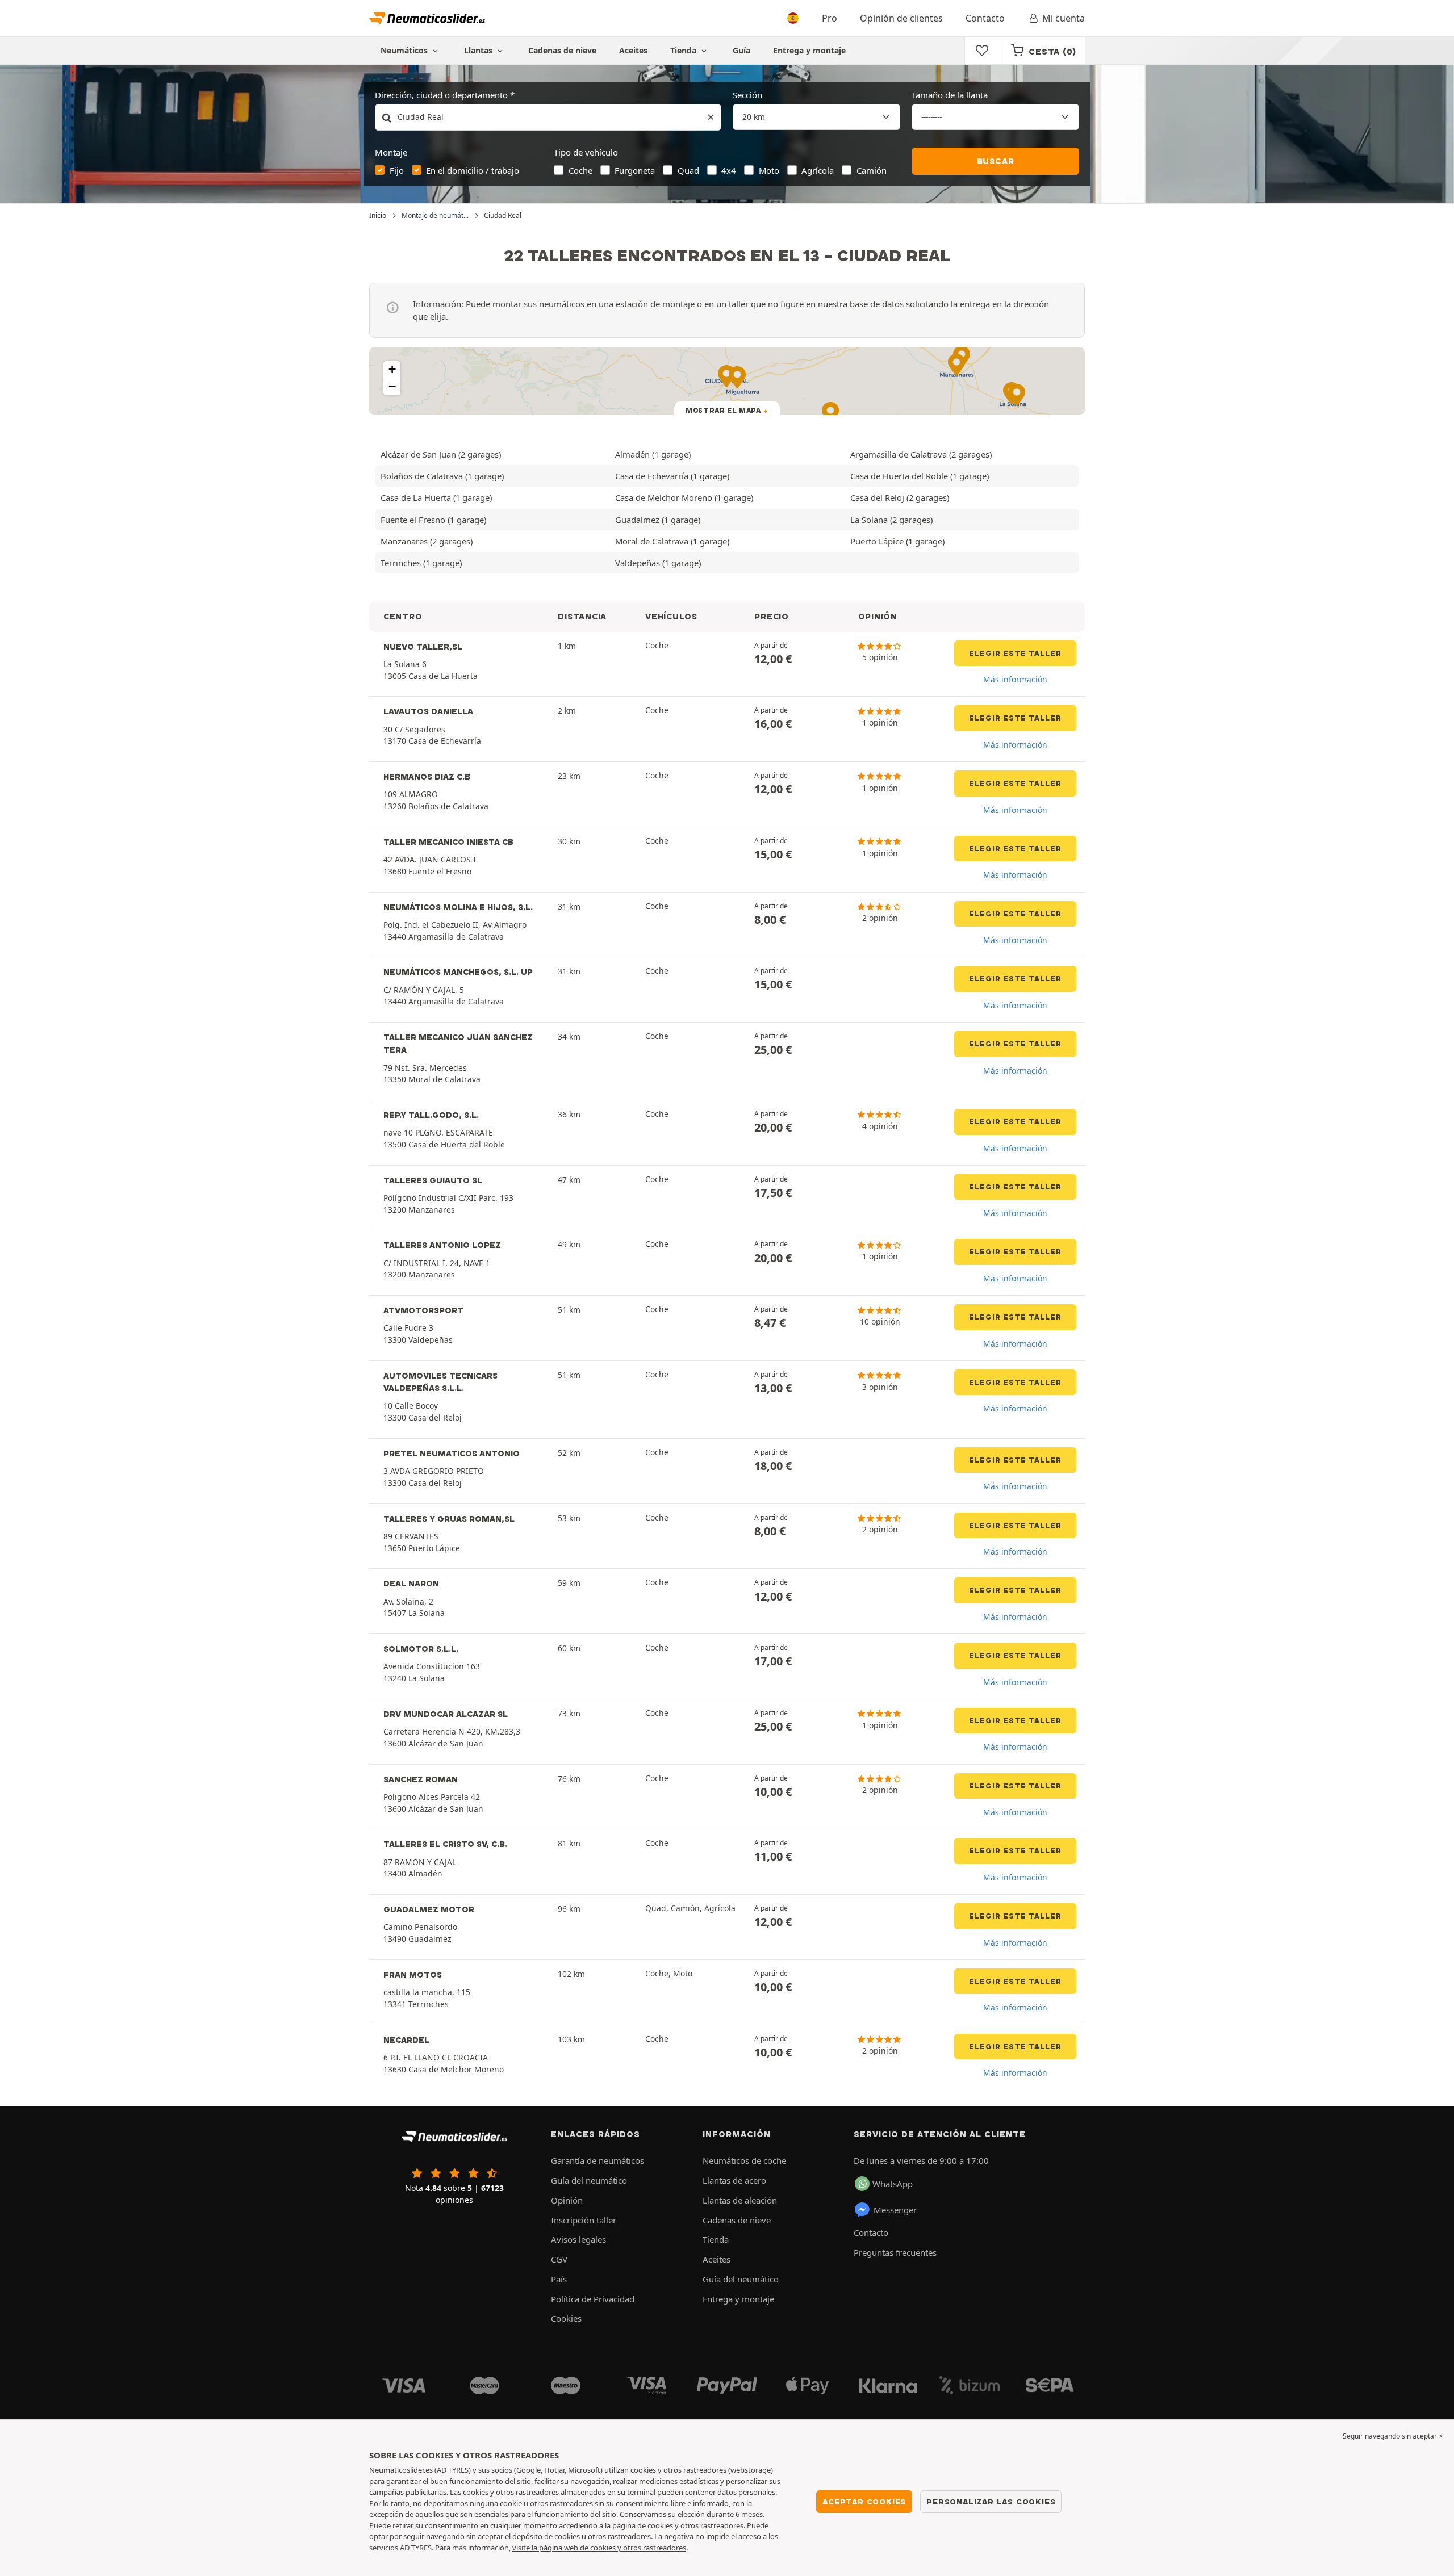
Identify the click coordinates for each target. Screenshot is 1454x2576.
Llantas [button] (479, 50)
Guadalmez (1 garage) (658, 520)
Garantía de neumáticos (598, 2160)
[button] (392, 370)
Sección (747, 95)
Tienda (684, 50)
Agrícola (818, 170)
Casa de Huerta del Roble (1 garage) (920, 476)
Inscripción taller (584, 2220)
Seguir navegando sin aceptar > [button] (1393, 2436)
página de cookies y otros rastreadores (678, 2525)
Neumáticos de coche (744, 2160)
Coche (580, 170)
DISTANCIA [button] (582, 617)
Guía (741, 50)
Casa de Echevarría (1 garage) (672, 476)
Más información (1015, 679)
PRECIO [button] (771, 617)
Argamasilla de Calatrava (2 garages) (921, 454)
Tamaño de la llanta (950, 95)
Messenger (895, 2210)
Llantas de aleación (740, 2200)
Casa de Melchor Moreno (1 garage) (684, 497)
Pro (830, 18)
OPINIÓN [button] (878, 617)
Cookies (566, 2318)
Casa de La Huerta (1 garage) (436, 497)
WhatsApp (893, 2184)
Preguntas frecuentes (895, 2252)
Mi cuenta (1064, 18)
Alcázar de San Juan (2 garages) (441, 454)
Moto (769, 170)
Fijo (397, 170)
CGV (559, 2259)
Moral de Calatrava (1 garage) (672, 541)
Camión (872, 170)
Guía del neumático (589, 2180)
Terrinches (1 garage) (421, 563)
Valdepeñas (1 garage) (658, 563)
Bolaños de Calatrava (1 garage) (442, 476)
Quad (688, 170)
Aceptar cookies (864, 2502)
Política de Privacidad (593, 2299)
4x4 (729, 170)
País (559, 2279)
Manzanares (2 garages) (427, 541)
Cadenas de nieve (562, 50)
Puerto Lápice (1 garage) (897, 541)
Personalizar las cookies (991, 2502)
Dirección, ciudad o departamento (441, 95)
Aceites (633, 50)
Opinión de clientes (901, 18)
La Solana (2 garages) (891, 520)
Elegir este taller (1015, 653)
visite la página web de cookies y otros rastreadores (599, 2548)
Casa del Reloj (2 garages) (900, 497)
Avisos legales (578, 2239)
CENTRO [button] (403, 617)
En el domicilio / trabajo (473, 170)
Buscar (996, 161)
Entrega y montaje (809, 50)
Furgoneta (635, 170)
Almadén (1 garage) (653, 454)
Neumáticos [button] (405, 50)
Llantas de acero (734, 2180)
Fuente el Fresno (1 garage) (433, 520)
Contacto (985, 18)
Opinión (567, 2200)
